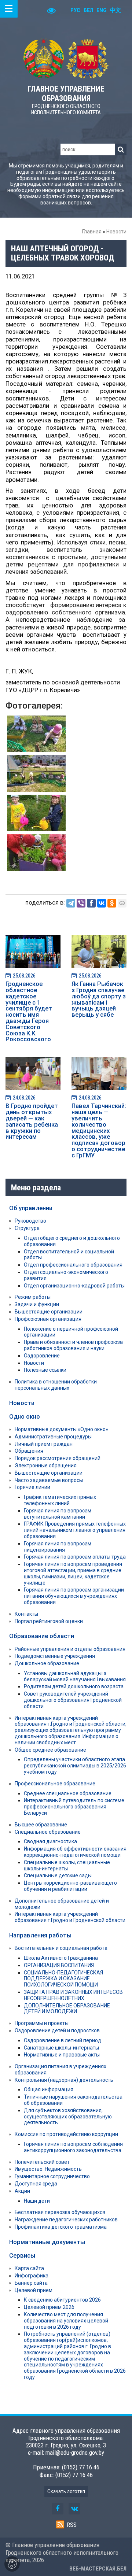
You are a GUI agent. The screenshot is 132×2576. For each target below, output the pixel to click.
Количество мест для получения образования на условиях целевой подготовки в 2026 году (66, 2321)
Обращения (29, 1451)
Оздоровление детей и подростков (57, 2030)
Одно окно (25, 1416)
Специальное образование (48, 1832)
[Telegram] (71, 903)
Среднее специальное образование (68, 1793)
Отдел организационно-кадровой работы (74, 1286)
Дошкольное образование (47, 1663)
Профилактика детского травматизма (61, 2227)
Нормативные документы (47, 2242)
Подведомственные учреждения (55, 1656)
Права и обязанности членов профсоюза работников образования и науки (73, 1345)
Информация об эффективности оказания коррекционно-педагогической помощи (75, 1852)
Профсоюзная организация (48, 1319)
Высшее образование (41, 1825)
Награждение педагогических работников (66, 2220)
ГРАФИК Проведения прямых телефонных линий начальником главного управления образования (75, 1530)
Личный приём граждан (44, 1444)
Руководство (30, 1221)
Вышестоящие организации (49, 1312)
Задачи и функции (37, 1304)
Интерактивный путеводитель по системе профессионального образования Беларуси (74, 1807)
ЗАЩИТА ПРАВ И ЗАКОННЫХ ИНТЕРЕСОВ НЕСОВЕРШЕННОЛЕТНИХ (73, 1995)
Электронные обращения (46, 1466)
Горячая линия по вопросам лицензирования (58, 1547)
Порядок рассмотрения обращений (58, 1458)
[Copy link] (122, 903)
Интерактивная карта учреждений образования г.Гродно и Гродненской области (70, 1917)
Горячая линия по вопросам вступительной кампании (58, 1514)
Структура (27, 1228)
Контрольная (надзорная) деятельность (64, 2080)
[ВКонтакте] (102, 903)
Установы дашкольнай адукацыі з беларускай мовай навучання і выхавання (75, 1676)
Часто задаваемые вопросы (49, 1480)
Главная (92, 232)
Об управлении (31, 1208)
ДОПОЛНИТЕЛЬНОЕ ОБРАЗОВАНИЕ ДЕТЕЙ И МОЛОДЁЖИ (67, 2009)
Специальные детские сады (58, 1875)
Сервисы (22, 2255)
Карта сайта (29, 2268)
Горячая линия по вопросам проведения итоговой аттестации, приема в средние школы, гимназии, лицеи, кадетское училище (73, 1573)
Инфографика (32, 2276)
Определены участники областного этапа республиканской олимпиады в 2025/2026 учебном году (75, 1766)
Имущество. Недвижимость (48, 2169)
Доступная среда (36, 2184)
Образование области (42, 1636)
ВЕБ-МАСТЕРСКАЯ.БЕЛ (98, 2569)
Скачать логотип (66, 2491)
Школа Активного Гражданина (61, 1958)
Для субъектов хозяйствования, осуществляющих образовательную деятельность (68, 2117)
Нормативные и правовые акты (62, 2055)
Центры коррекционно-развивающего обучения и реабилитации (70, 1886)
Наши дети (37, 2201)
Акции (22, 2191)
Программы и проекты (42, 2023)
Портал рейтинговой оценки (49, 1621)
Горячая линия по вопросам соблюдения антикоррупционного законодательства (73, 2147)
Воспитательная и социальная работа (61, 1948)
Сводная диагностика (50, 1841)
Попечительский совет (42, 2162)
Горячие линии (32, 1487)
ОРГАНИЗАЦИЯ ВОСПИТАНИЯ (59, 1965)
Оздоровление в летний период (63, 2040)
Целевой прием (34, 2290)
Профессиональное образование (55, 1784)
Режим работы (33, 1297)
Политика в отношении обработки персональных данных (56, 1385)
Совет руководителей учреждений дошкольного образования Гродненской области (73, 1700)
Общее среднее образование (50, 1750)
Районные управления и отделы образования (70, 1649)
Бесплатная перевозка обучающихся (60, 2212)
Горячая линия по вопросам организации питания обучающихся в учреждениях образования (74, 1596)
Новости (116, 232)
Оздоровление (42, 1356)
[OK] (112, 903)
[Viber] (81, 903)
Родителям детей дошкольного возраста (74, 1686)
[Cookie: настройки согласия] (12, 2564)
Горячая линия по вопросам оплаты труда (75, 1557)
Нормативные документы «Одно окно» (61, 1429)
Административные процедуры (53, 1437)
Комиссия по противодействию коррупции (66, 2134)
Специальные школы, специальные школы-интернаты (67, 1865)
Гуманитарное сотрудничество (52, 2176)
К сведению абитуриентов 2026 (62, 2300)
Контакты (26, 1614)
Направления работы (40, 1935)
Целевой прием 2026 (49, 2307)
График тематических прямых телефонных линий (60, 1500)
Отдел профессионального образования (73, 1265)
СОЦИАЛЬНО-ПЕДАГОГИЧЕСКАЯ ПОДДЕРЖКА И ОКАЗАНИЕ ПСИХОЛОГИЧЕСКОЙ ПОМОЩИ (63, 1979)
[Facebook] (91, 903)
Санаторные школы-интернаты (61, 2048)
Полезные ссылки (45, 1370)
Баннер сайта (31, 2283)
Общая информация (49, 2089)
